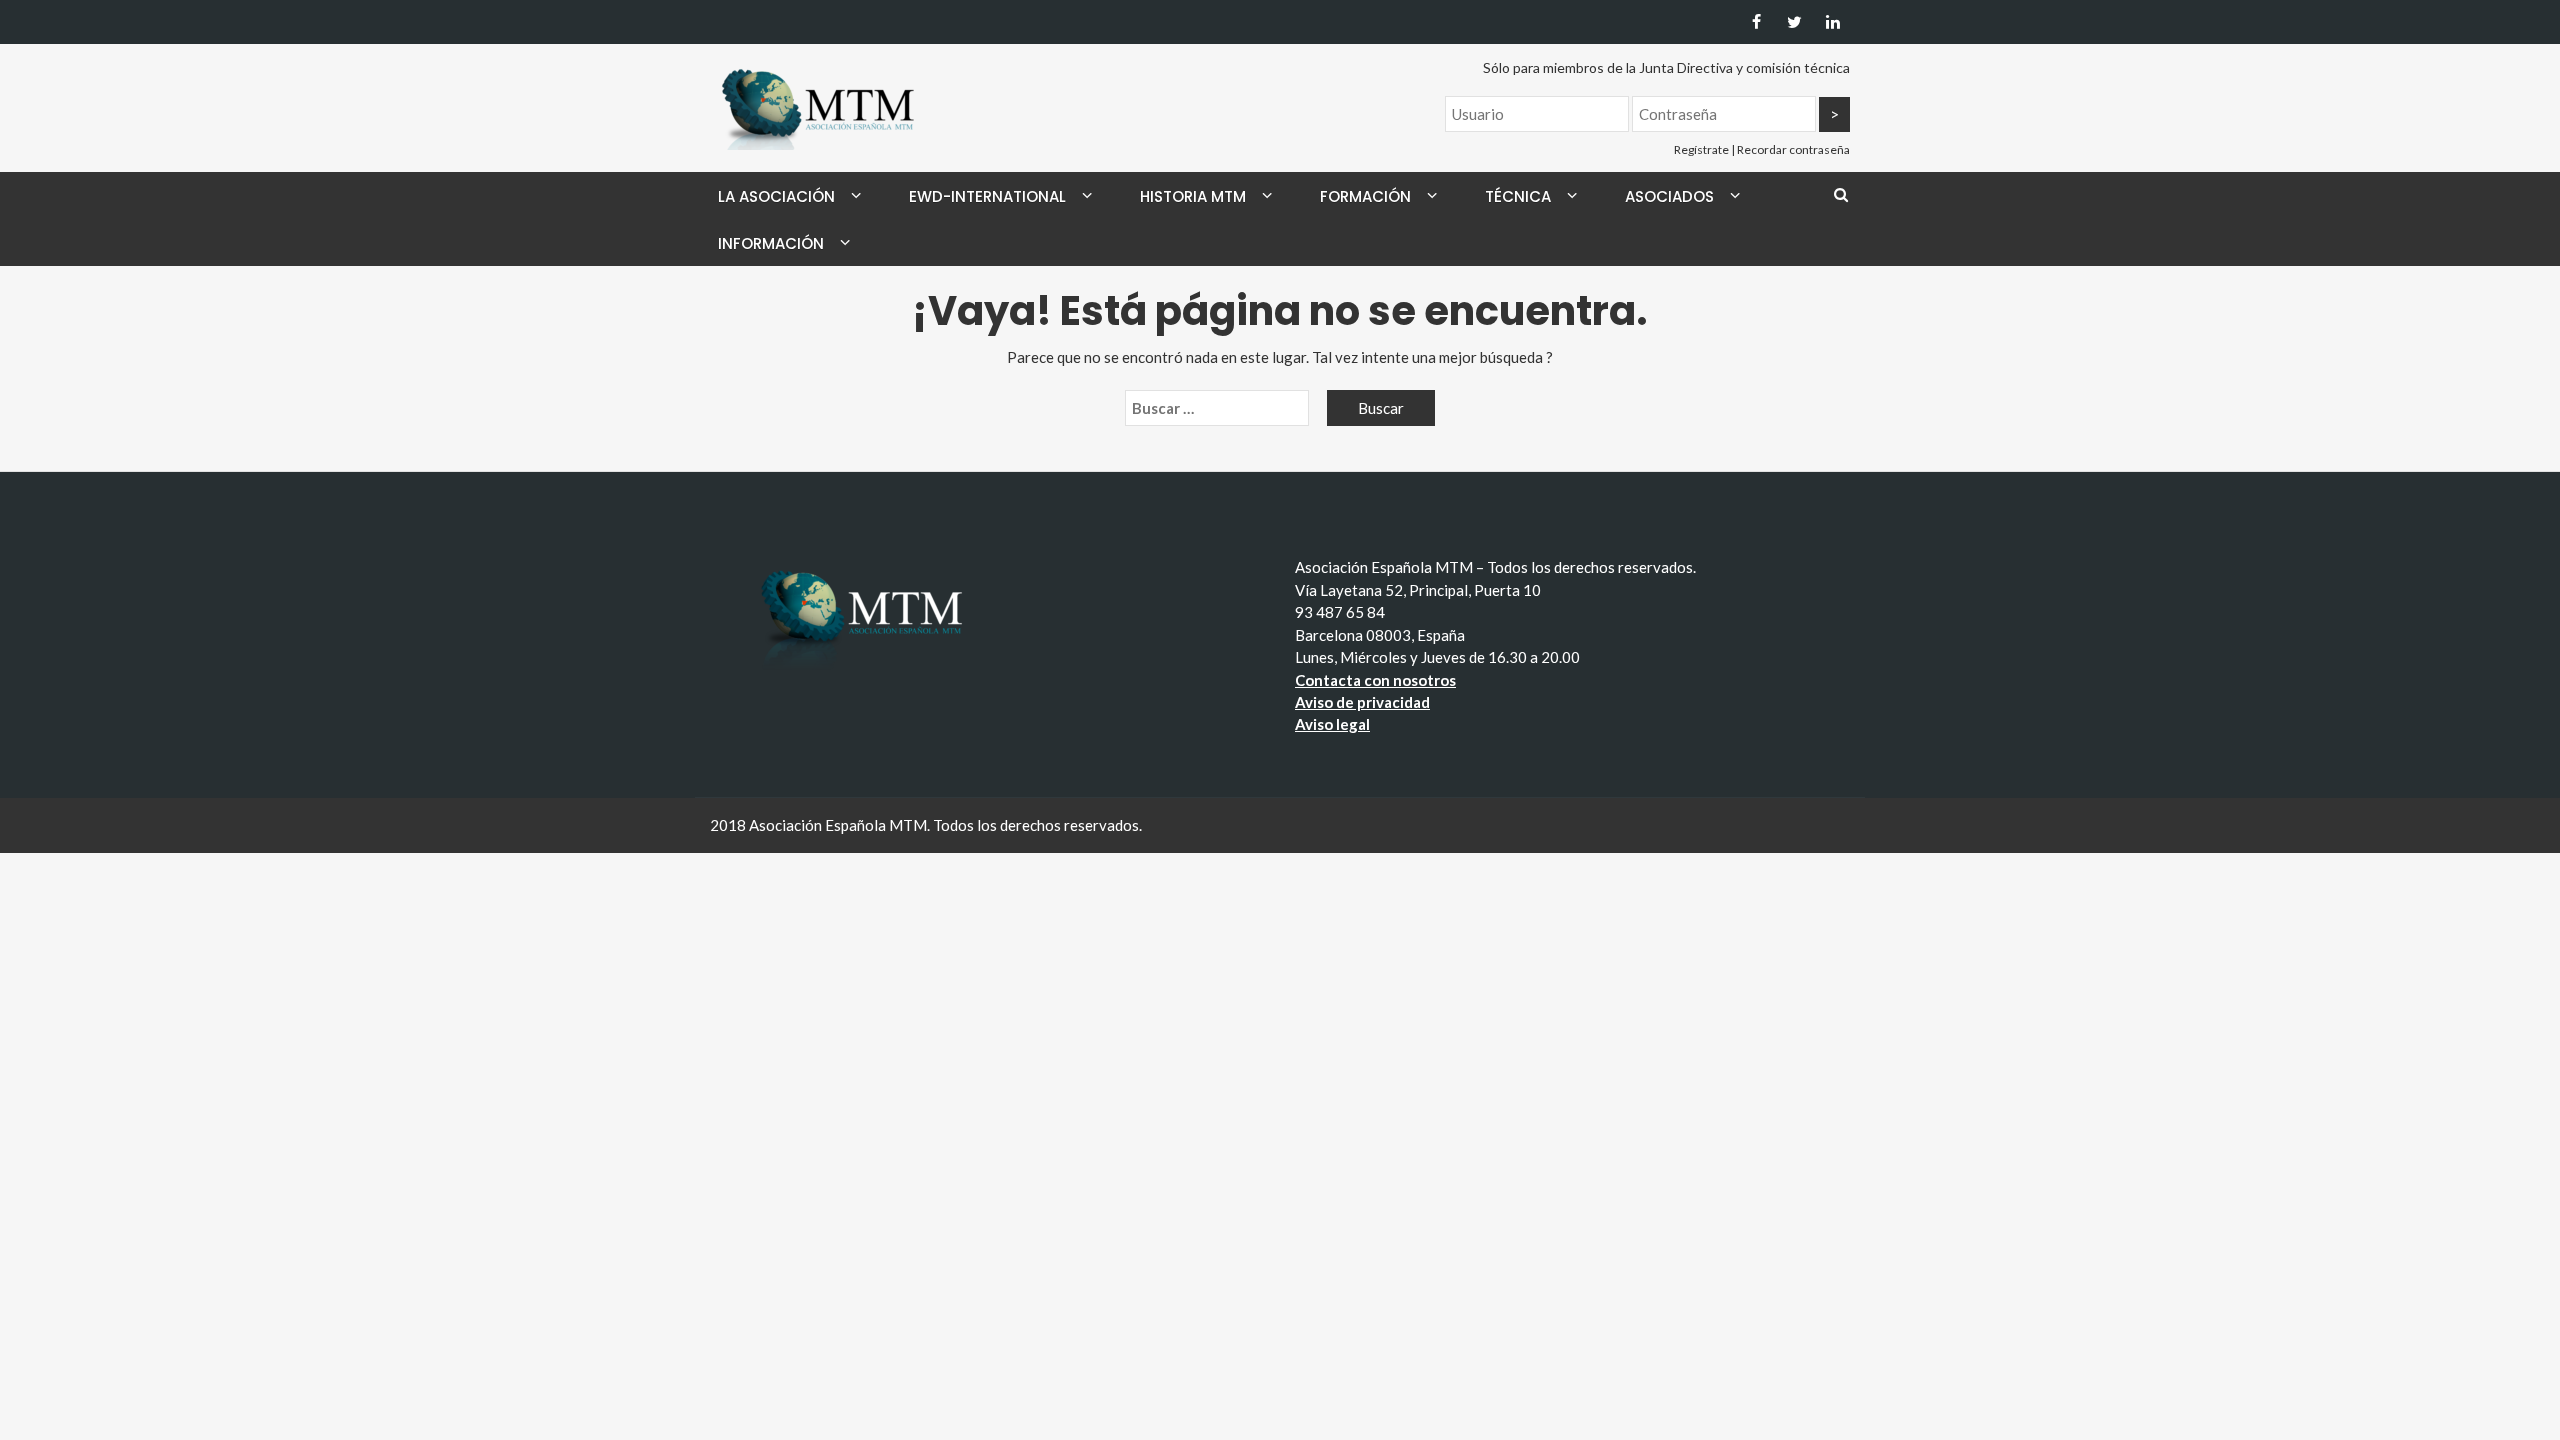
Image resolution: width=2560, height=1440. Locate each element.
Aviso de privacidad (1362, 702)
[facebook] (1756, 22)
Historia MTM (1193, 196)
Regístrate (1701, 149)
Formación (1365, 196)
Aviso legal (1332, 724)
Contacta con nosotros (1375, 680)
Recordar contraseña (1793, 149)
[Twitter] (1794, 22)
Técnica (1518, 196)
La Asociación (776, 196)
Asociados (1669, 196)
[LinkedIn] (1832, 22)
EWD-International (987, 196)
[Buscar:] (1217, 408)
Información (771, 243)
